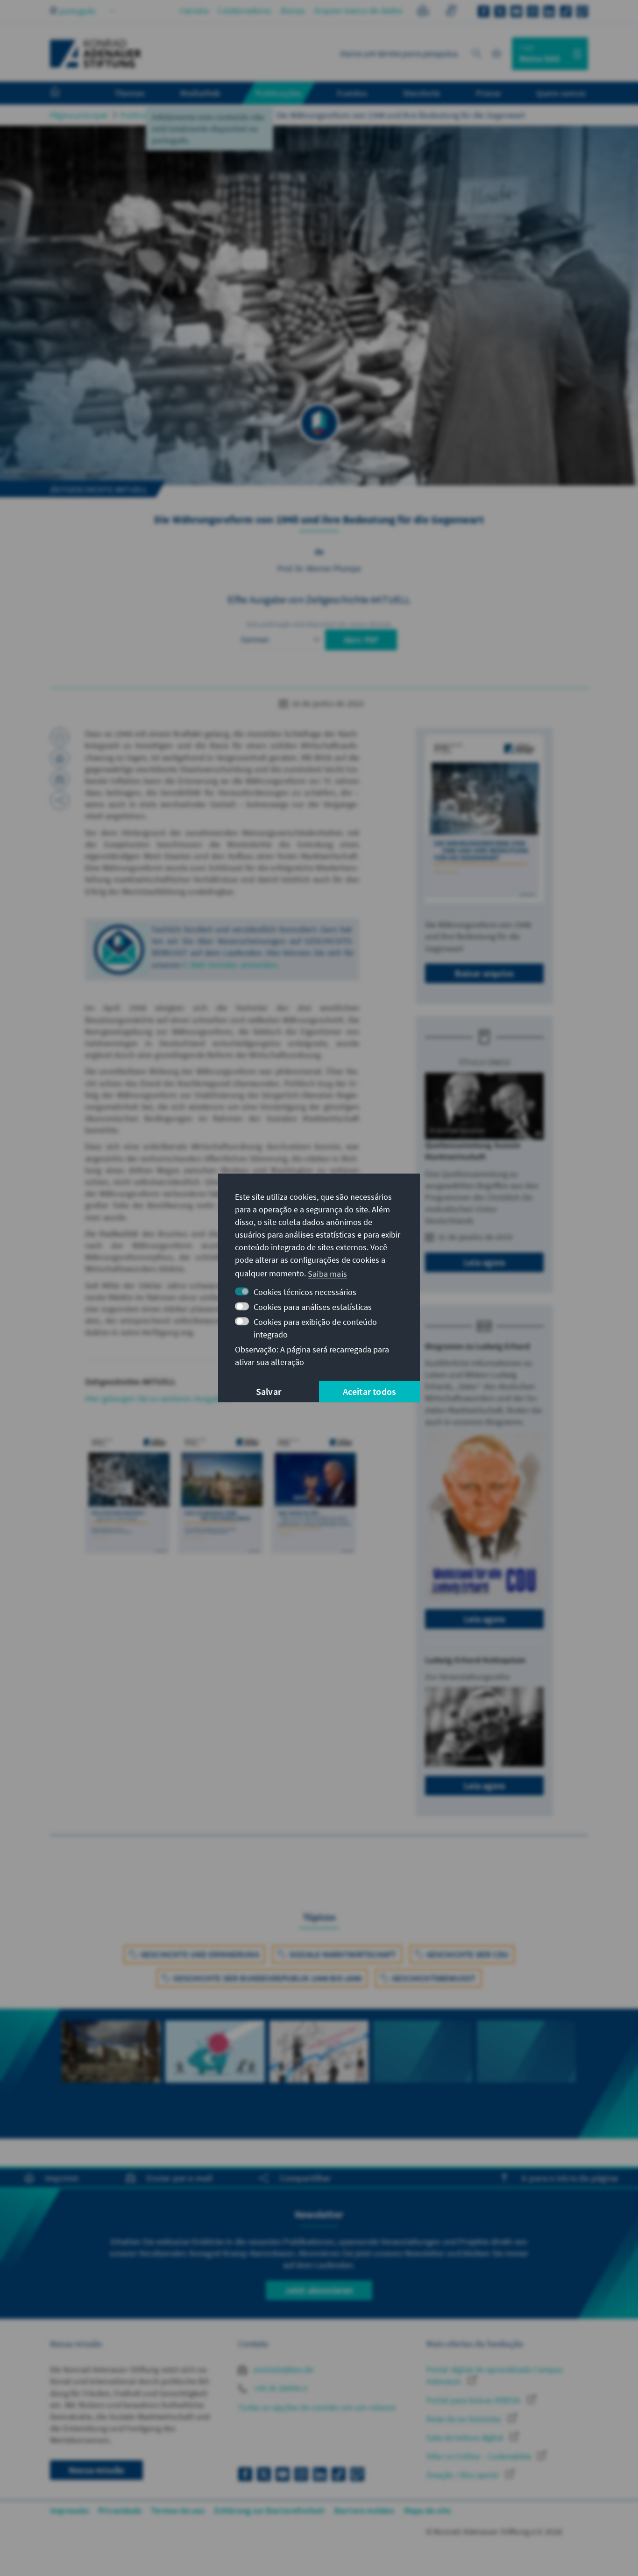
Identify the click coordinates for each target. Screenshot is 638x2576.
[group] (111, 2068)
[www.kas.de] (96, 54)
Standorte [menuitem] (422, 93)
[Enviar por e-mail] (60, 779)
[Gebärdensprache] (451, 12)
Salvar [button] (269, 1391)
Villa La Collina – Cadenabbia (480, 2456)
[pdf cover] (484, 819)
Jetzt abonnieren (319, 2290)
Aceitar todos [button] (370, 1391)
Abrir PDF (361, 640)
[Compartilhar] (60, 800)
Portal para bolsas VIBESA (474, 2400)
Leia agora (484, 1262)
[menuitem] (64, 93)
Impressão (69, 2510)
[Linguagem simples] (423, 12)
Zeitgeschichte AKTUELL (220, 115)
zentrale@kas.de (282, 2369)
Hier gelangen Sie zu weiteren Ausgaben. (159, 1398)
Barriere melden (365, 2510)
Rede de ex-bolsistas (465, 2419)
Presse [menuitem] (488, 93)
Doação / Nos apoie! (464, 2475)
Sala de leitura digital (466, 2438)
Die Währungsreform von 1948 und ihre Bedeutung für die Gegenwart (401, 115)
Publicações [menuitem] (279, 93)
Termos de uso (178, 2510)
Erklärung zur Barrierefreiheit (270, 2510)
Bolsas (293, 11)
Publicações (142, 115)
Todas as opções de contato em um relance (317, 2407)
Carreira (195, 11)
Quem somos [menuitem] (561, 93)
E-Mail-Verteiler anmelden (230, 965)
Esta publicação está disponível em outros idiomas (319, 624)
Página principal (79, 115)
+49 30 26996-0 (279, 2388)
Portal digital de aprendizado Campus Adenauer (495, 2375)
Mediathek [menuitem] (200, 93)
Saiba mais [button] (327, 1273)
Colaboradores (245, 11)
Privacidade (120, 2510)
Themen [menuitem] (130, 93)
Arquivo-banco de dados (358, 11)
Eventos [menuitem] (352, 93)
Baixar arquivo (484, 973)
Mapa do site (427, 2510)
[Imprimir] (60, 758)
